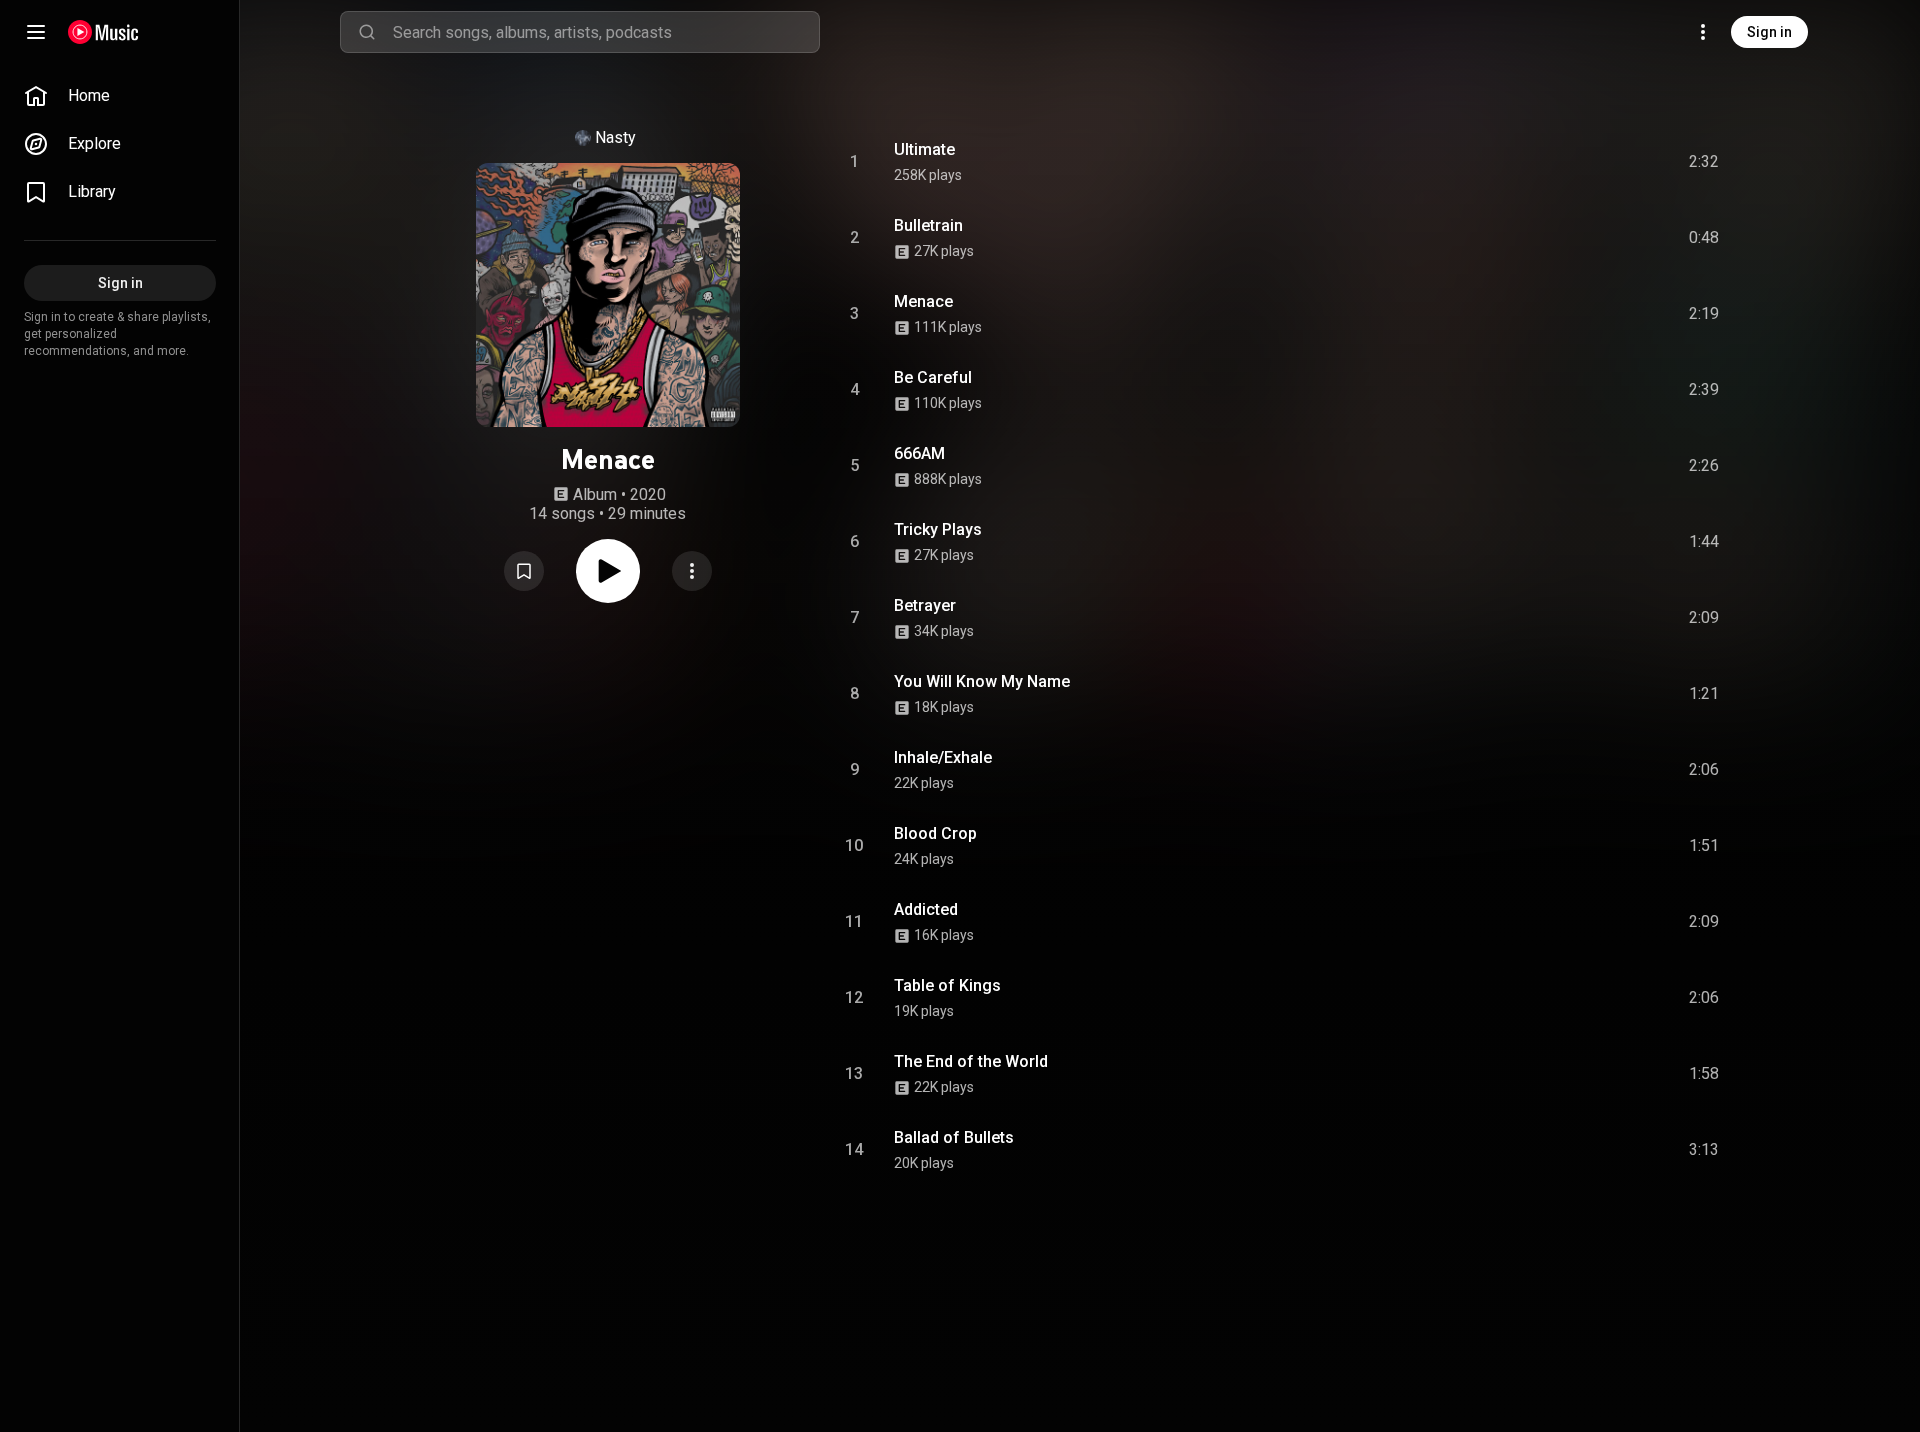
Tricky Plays (938, 529)
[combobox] (606, 32)
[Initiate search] (367, 32)
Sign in (1769, 32)
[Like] (1553, 162)
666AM (919, 453)
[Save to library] (524, 571)
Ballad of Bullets (954, 1137)
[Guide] (36, 32)
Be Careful (933, 377)
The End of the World (971, 1061)
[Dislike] (1591, 162)
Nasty (615, 137)
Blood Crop (935, 833)
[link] (120, 96)
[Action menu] (692, 571)
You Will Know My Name (982, 681)
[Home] (103, 32)
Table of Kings (947, 985)
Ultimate (924, 149)
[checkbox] (1705, 162)
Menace (923, 301)
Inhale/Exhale (943, 757)
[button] (524, 571)
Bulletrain (928, 225)
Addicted (926, 909)
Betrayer (925, 605)
